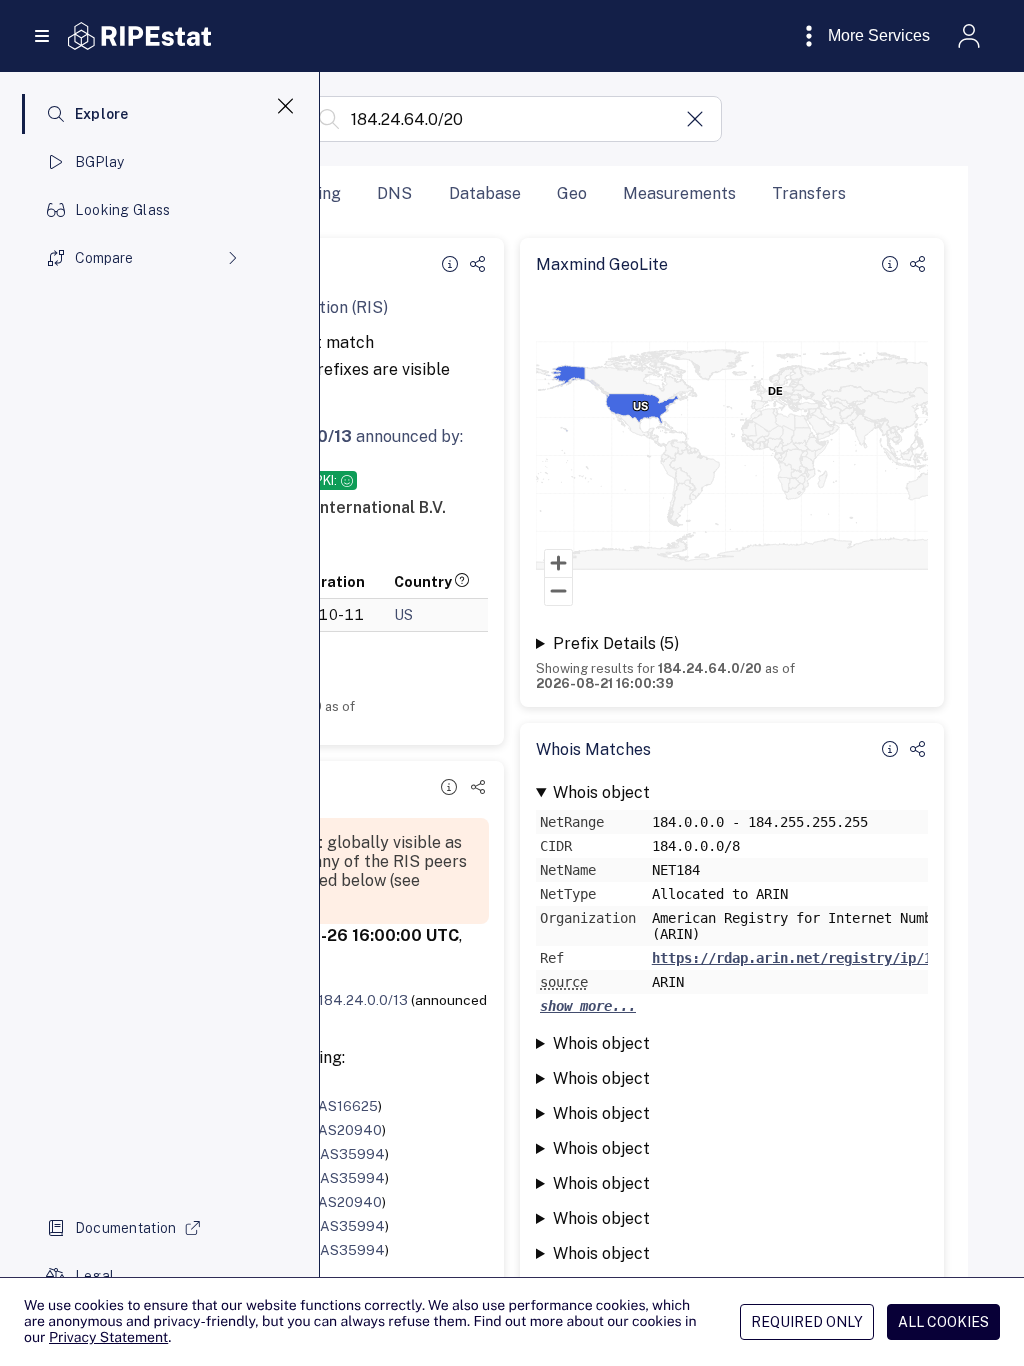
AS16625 (348, 1106)
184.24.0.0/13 (363, 1000)
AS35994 (352, 1154)
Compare (104, 258)
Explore (102, 114)
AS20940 (350, 1130)
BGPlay (100, 162)
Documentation (126, 1228)
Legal (94, 1276)
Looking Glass (123, 210)
